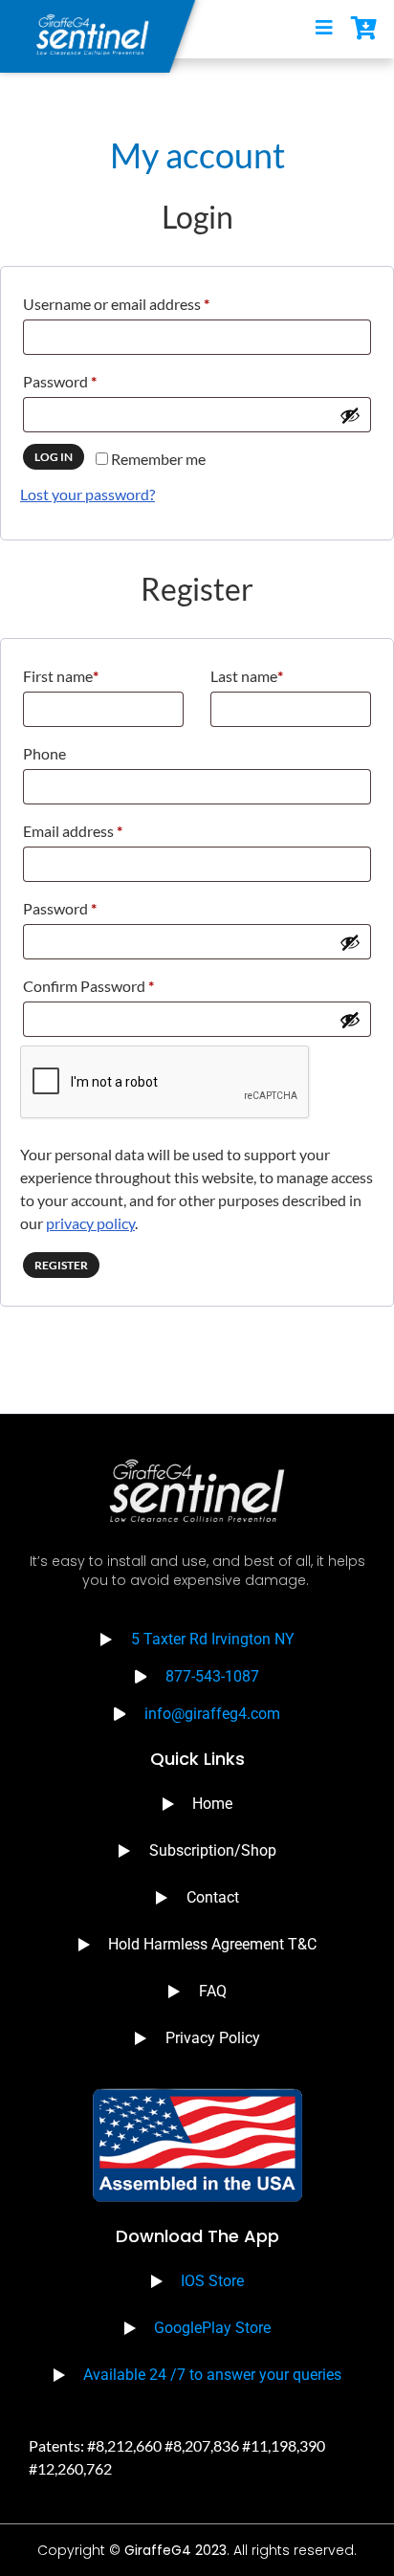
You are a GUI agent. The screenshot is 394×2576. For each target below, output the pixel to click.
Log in (54, 457)
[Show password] (350, 415)
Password (89, 378)
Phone (44, 753)
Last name (247, 676)
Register (61, 1265)
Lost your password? (88, 494)
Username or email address (146, 301)
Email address (102, 828)
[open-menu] (324, 29)
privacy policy (90, 1223)
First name (61, 676)
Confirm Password (88, 986)
